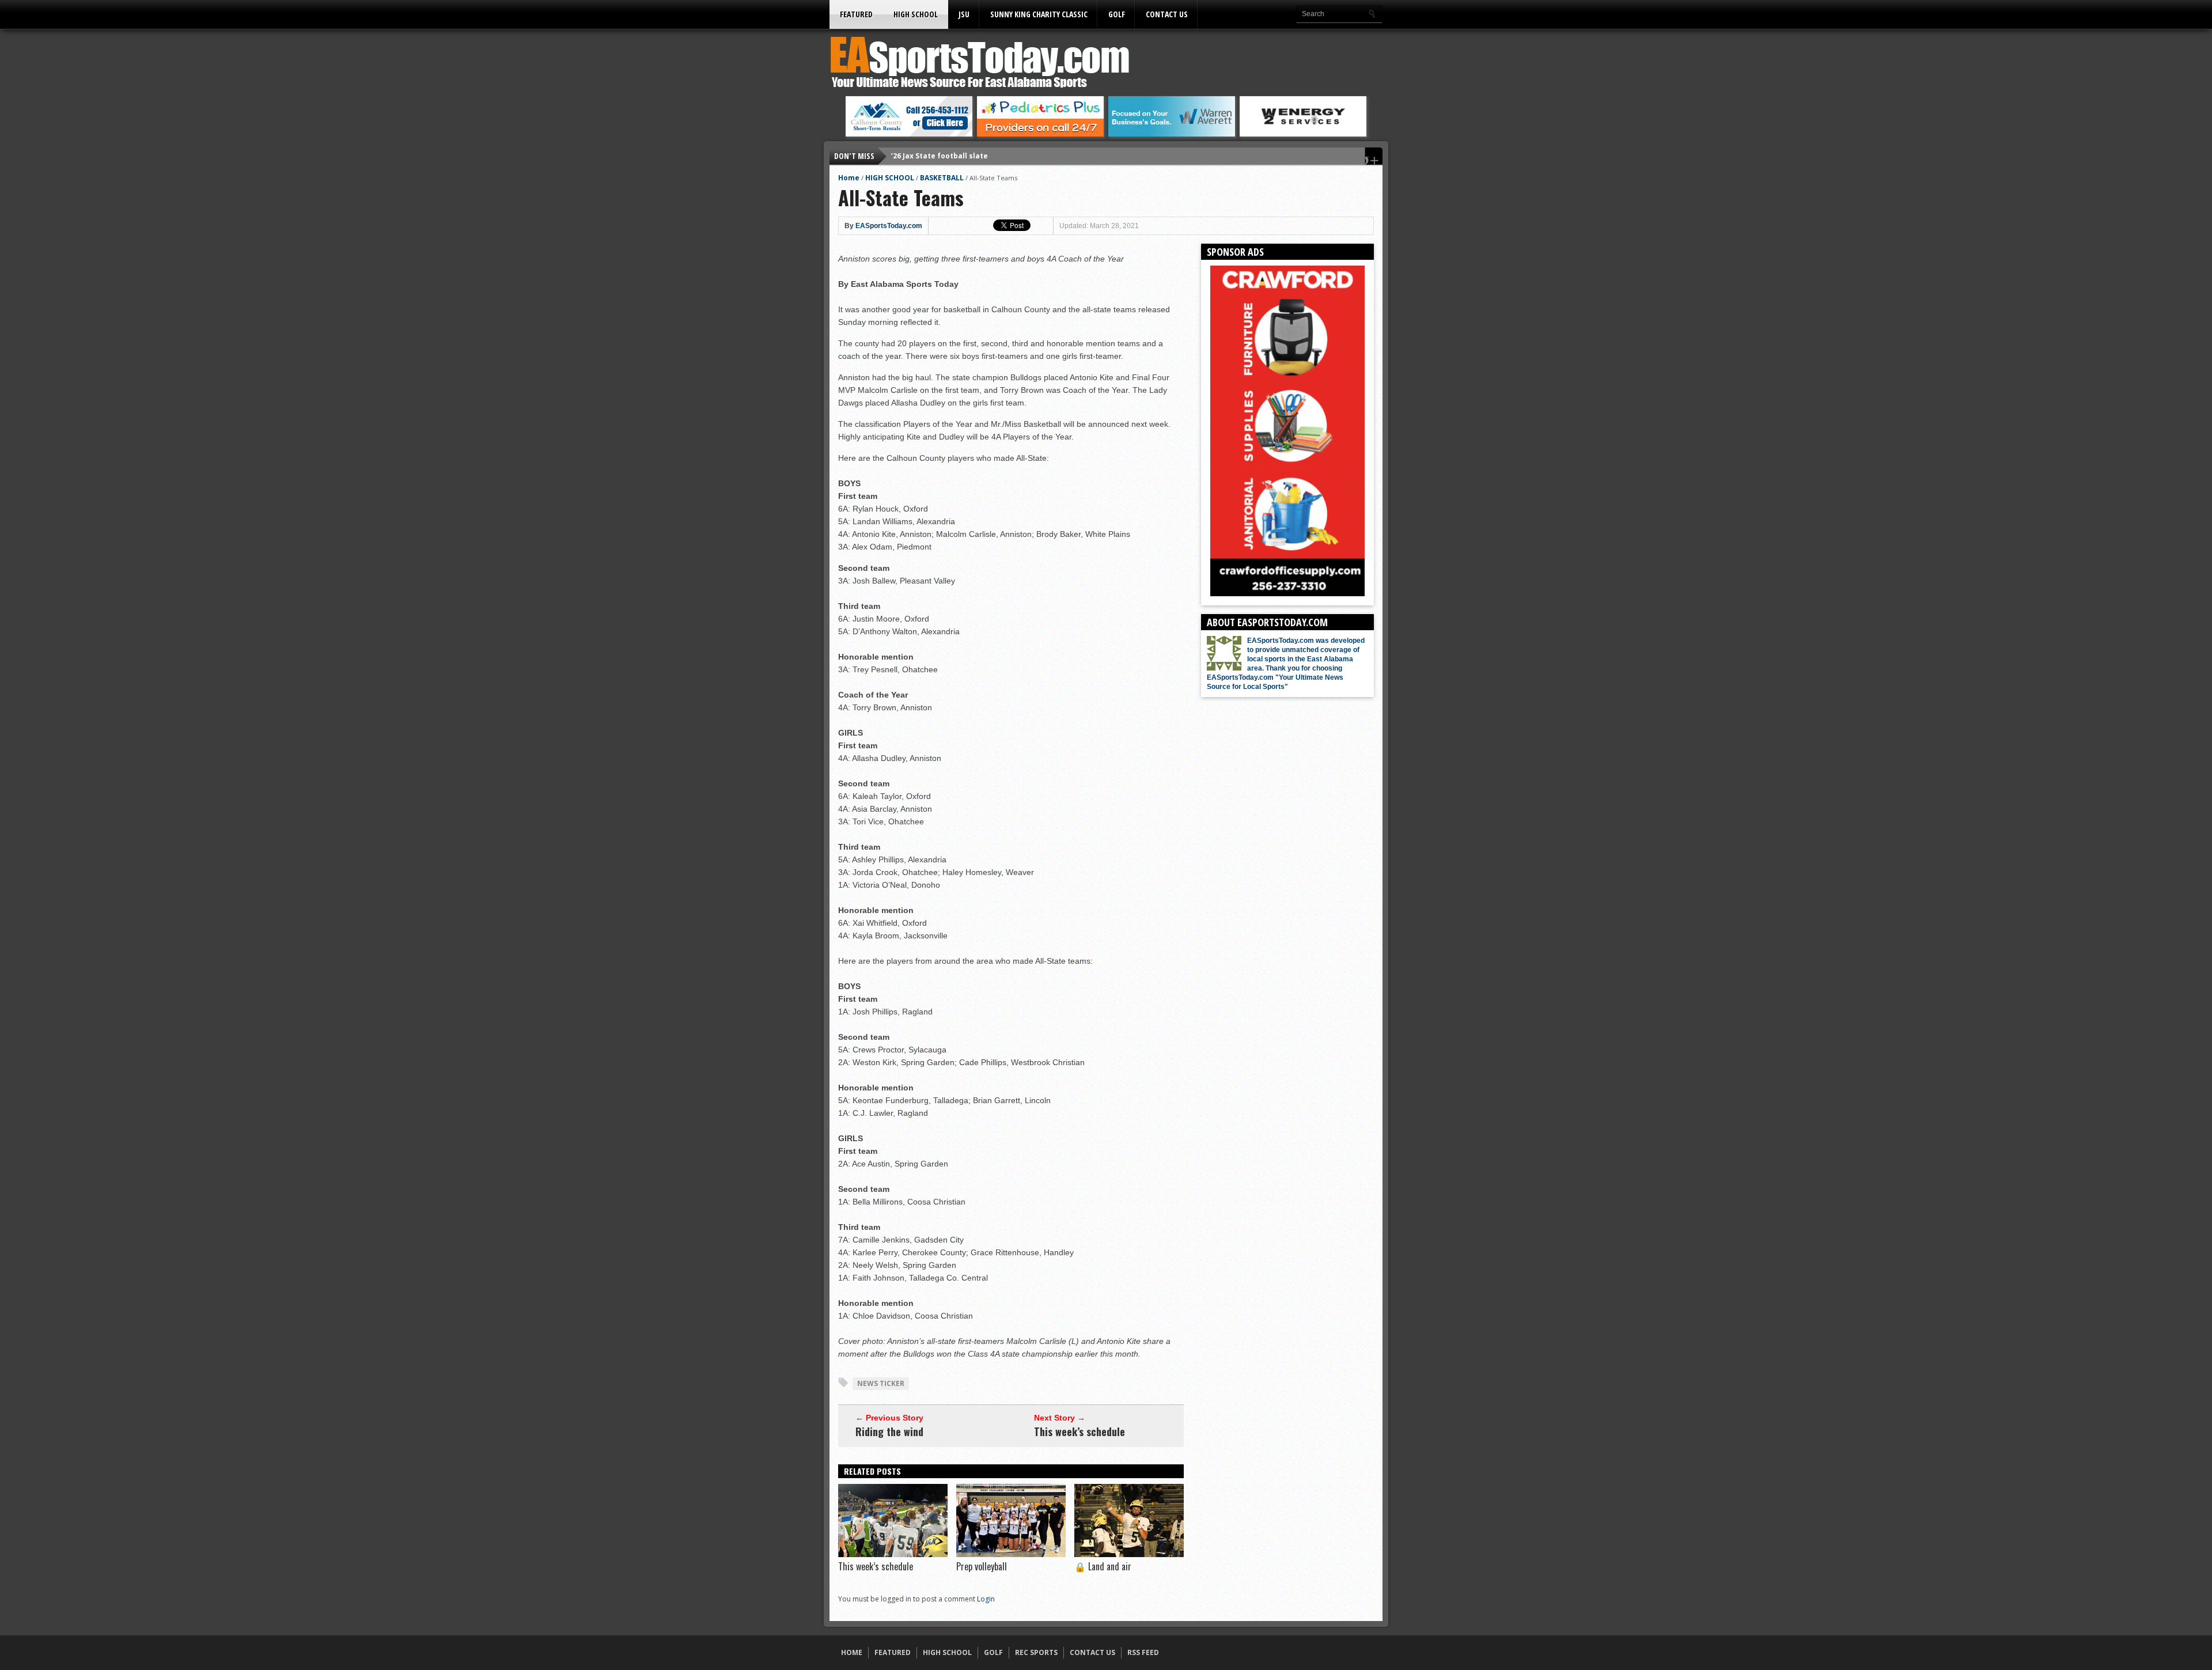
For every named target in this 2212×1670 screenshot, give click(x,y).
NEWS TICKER (881, 1383)
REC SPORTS (1036, 1652)
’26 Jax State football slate (940, 156)
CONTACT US (1167, 14)
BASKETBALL (942, 178)
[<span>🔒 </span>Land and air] (1129, 1554)
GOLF (1117, 14)
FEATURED (856, 14)
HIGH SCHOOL (916, 14)
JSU (964, 14)
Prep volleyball (982, 1566)
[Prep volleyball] (1011, 1554)
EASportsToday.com (889, 226)
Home (849, 178)
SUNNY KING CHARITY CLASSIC (1039, 14)
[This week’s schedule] (893, 1554)
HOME (852, 1652)
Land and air (1103, 1566)
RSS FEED (1143, 1652)
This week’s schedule (1080, 1432)
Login (986, 1599)
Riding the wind (889, 1432)
